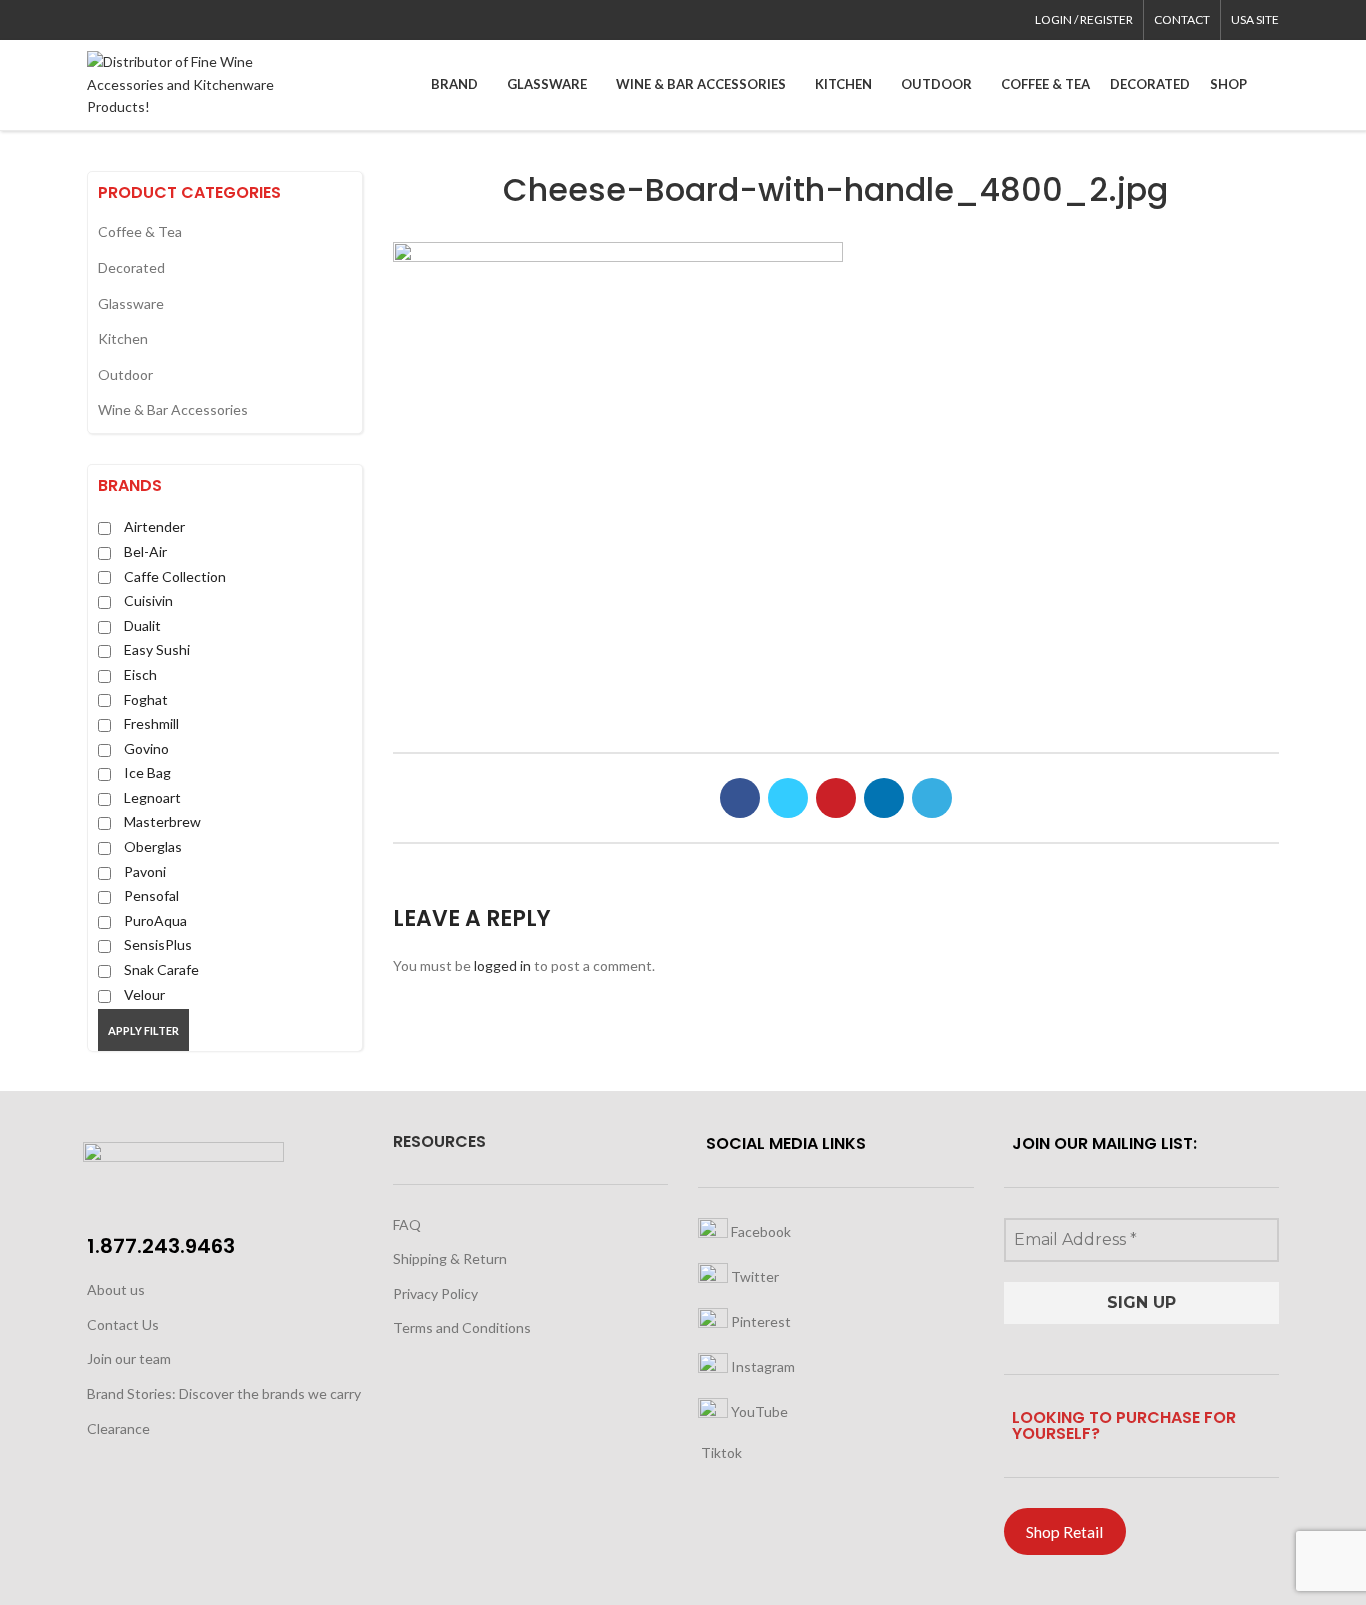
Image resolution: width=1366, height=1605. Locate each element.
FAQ (407, 1224)
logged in (502, 965)
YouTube (758, 1411)
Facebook (759, 1231)
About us (116, 1289)
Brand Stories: (133, 1393)
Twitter (753, 1276)
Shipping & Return (450, 1258)
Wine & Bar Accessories (173, 409)
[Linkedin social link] (167, 20)
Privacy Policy (435, 1293)
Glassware (131, 303)
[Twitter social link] (121, 20)
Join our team (129, 1358)
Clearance (118, 1428)
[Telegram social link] (190, 20)
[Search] (1273, 85)
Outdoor (125, 374)
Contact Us (123, 1324)
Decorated (131, 267)
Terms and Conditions (462, 1327)
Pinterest (759, 1321)
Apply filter (143, 1030)
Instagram (761, 1366)
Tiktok (720, 1452)
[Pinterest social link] (144, 20)
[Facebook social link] (98, 20)
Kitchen (123, 338)
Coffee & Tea (140, 231)
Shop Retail (1064, 1531)
